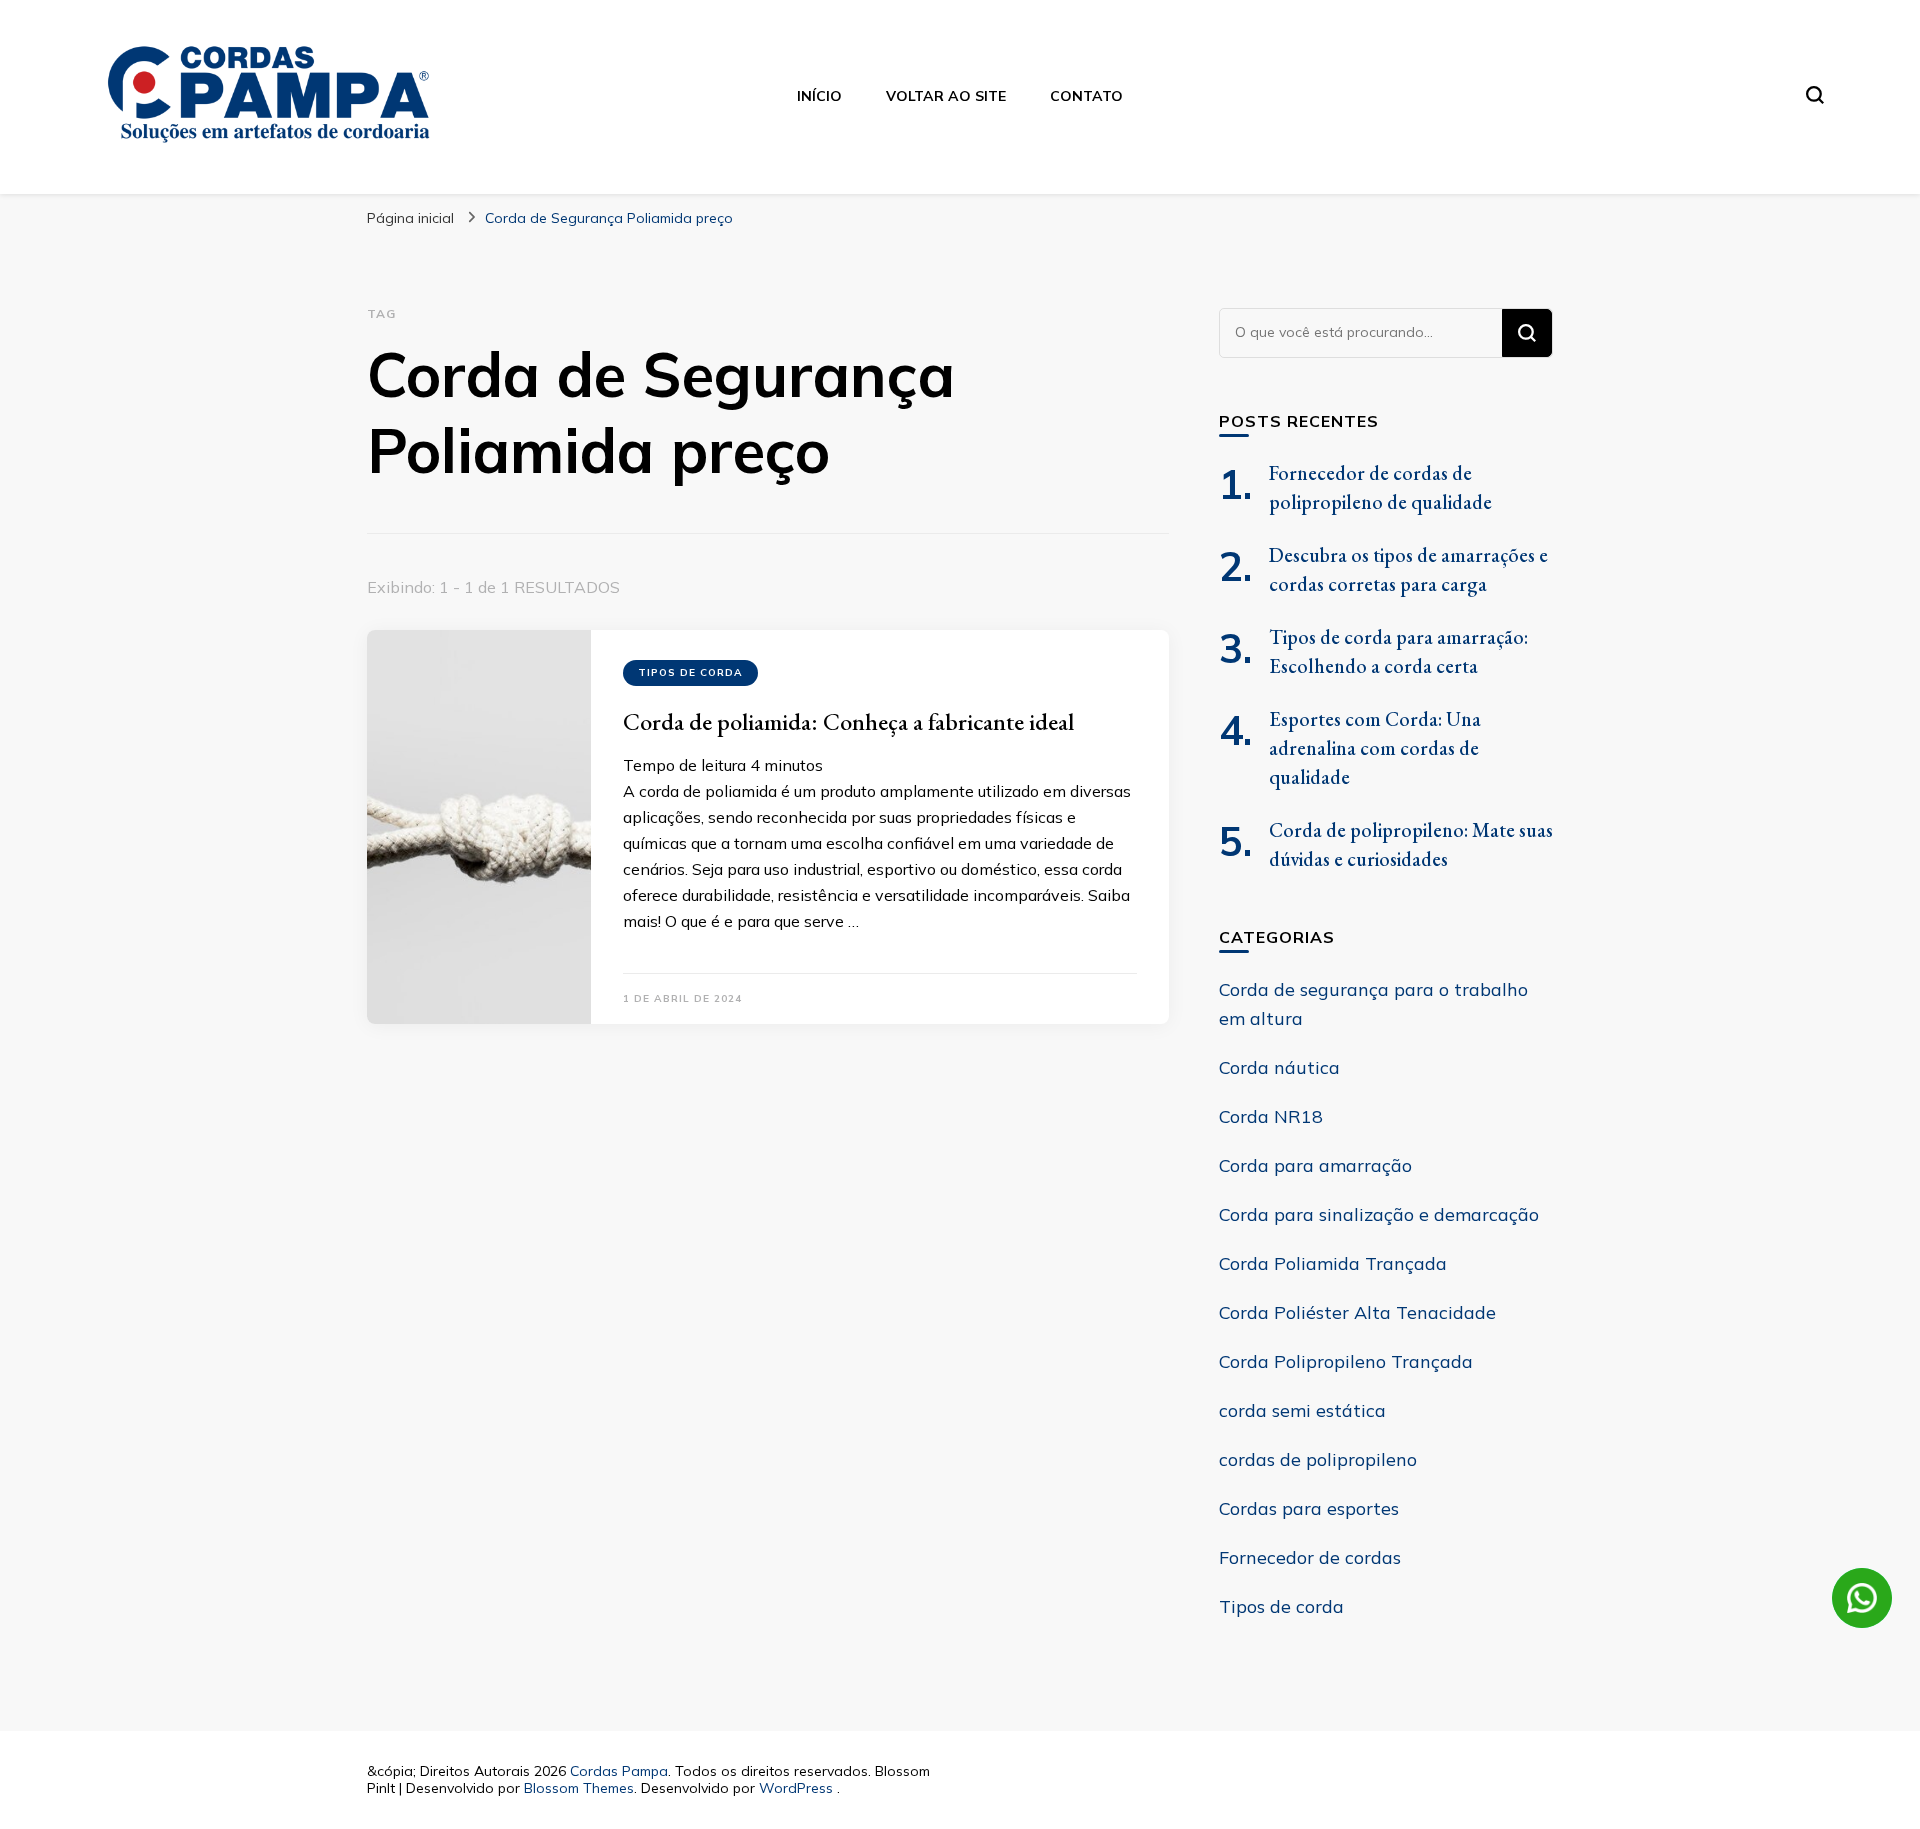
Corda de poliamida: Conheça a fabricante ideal (848, 721)
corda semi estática (1302, 1410)
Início (819, 96)
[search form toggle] (1815, 95)
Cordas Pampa (619, 1771)
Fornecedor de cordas (1310, 1557)
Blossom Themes (579, 1788)
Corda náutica (1279, 1067)
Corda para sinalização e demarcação (1379, 1214)
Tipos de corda (690, 672)
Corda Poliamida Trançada (1333, 1263)
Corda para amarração (1315, 1165)
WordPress (796, 1788)
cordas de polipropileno (1318, 1459)
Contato (1086, 96)
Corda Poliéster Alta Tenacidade (1357, 1312)
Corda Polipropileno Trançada (1346, 1361)
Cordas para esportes (1309, 1508)
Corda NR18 (1271, 1116)
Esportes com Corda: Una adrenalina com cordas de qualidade (1375, 748)
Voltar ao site (946, 96)
